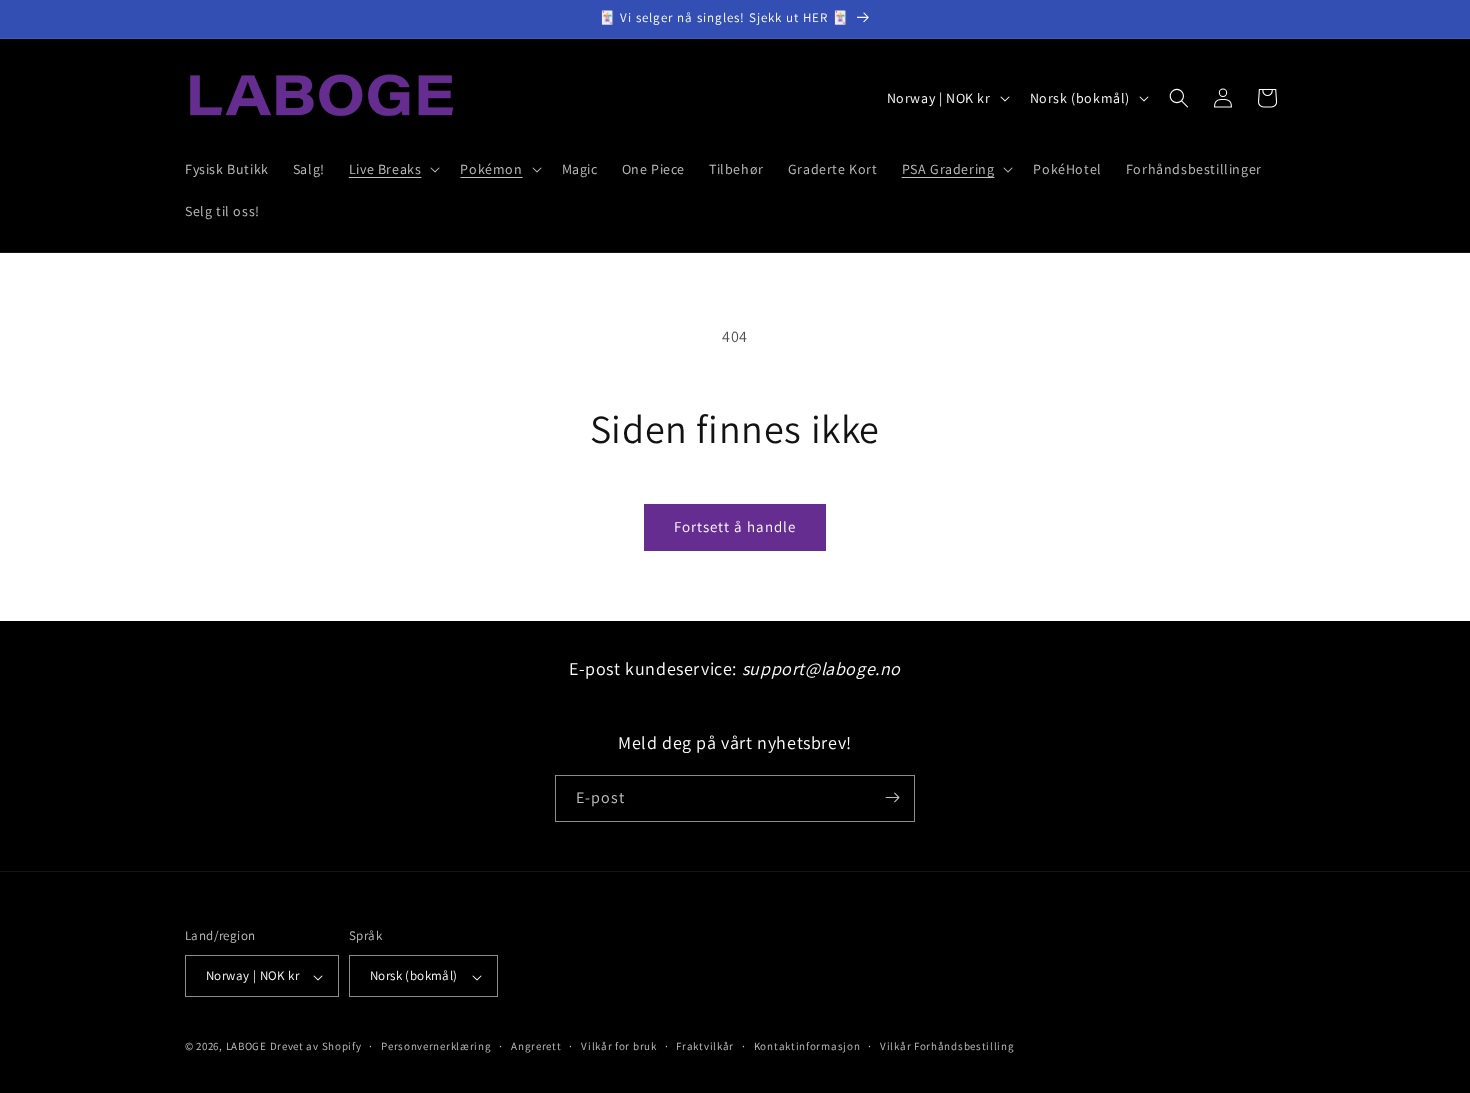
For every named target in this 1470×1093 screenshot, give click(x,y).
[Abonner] (892, 797)
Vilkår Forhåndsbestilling (947, 1046)
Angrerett (536, 1046)
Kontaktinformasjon (807, 1046)
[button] (393, 169)
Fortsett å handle (735, 526)
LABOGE (246, 1047)
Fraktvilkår (705, 1046)
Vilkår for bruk (619, 1046)
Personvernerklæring (436, 1046)
